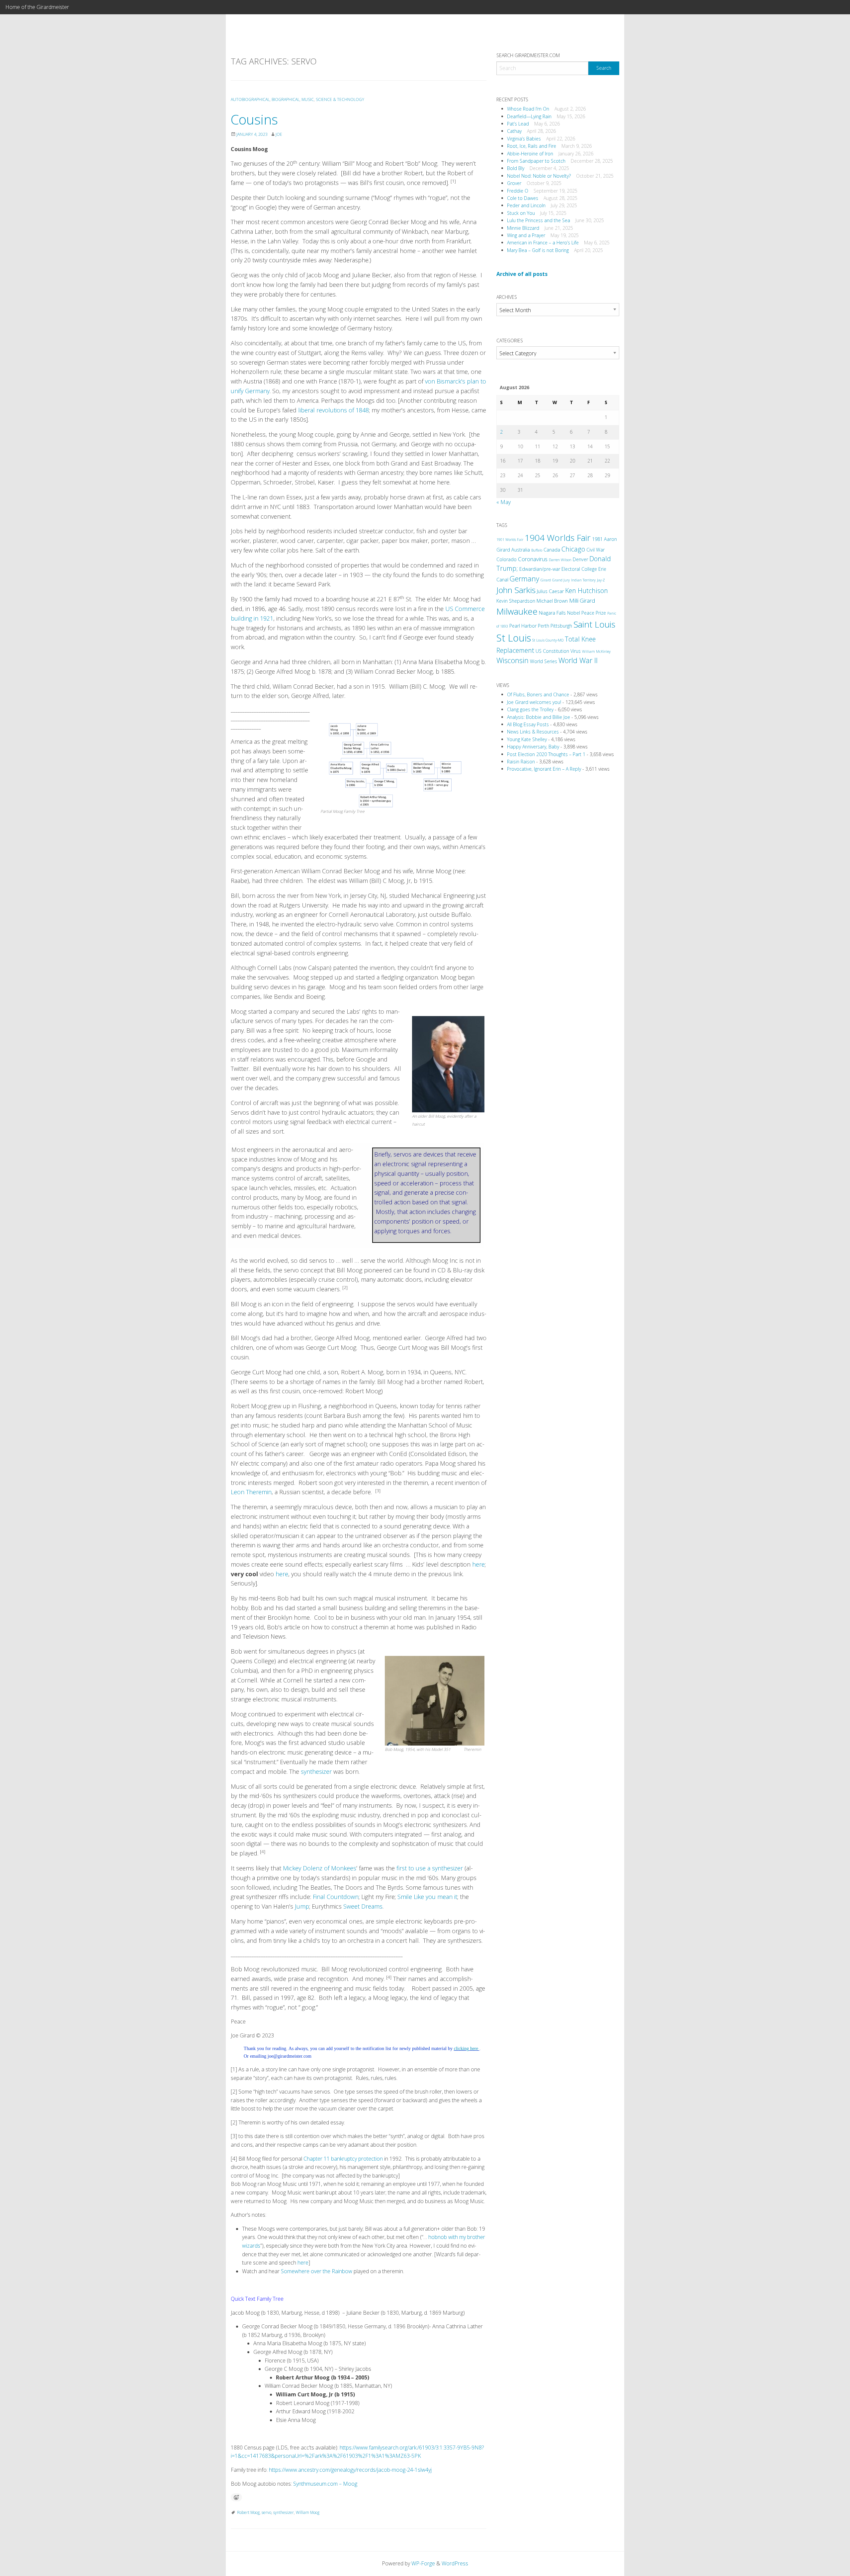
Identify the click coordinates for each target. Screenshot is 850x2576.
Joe (279, 134)
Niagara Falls (552, 613)
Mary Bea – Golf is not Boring (538, 250)
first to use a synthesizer (430, 1868)
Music (308, 99)
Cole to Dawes (523, 198)
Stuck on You (521, 213)
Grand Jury (561, 580)
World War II (578, 660)
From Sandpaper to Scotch (536, 161)
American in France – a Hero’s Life (543, 243)
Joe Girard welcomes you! (534, 702)
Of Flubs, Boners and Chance (538, 694)
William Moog (308, 2512)
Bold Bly (516, 168)
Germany (524, 579)
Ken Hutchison (587, 591)
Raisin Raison (521, 762)
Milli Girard (582, 601)
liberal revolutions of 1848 (334, 410)
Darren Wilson (560, 560)
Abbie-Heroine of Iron (530, 154)
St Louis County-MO (548, 640)
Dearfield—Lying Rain (529, 116)
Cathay (514, 131)
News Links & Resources (533, 732)
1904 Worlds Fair (558, 538)
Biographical (286, 99)
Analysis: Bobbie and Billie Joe (539, 717)
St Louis (514, 638)
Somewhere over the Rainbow (317, 2271)
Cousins (254, 119)
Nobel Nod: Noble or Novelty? (539, 176)
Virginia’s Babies (524, 139)
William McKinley (596, 651)
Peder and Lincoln (526, 205)
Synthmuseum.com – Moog (325, 2484)
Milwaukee (517, 611)
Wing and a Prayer (526, 235)
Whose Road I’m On (528, 109)
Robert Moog (248, 2512)
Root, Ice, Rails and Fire (532, 146)
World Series (544, 661)
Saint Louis (594, 624)
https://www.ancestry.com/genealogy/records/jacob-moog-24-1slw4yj (350, 2470)
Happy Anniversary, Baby (533, 747)
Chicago (573, 549)
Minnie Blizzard (523, 228)
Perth (544, 626)
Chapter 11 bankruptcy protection (343, 2159)
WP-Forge (423, 2563)
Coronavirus (533, 559)
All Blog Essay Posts (528, 724)
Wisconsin (512, 660)
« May (504, 502)
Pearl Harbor (523, 626)
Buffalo (537, 550)
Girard (546, 580)
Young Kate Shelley (527, 739)
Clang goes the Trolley (530, 709)
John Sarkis (516, 590)
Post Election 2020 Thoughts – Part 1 (546, 754)
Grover (514, 183)
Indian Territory (583, 580)
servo (266, 2512)
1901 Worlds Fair (510, 540)
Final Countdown (336, 1897)
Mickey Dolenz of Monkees (320, 1868)
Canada (552, 550)
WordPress (455, 2563)
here (478, 1564)
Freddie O (518, 191)
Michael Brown (552, 601)
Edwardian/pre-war (540, 569)
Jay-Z (601, 580)
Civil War (595, 550)
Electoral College (579, 569)
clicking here (467, 2049)
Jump (302, 1906)
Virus (576, 651)
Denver (580, 559)
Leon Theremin (251, 1492)
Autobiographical (250, 99)
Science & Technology (340, 99)
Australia (521, 550)
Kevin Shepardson (516, 601)
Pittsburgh (561, 626)
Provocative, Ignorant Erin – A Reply (544, 769)
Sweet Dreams (363, 1906)
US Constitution (552, 651)
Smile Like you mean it (427, 1897)
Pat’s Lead (518, 124)
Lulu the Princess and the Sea (539, 220)
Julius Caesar (550, 591)
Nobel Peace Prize (587, 613)
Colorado (507, 559)
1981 (597, 539)
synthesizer (316, 1771)
